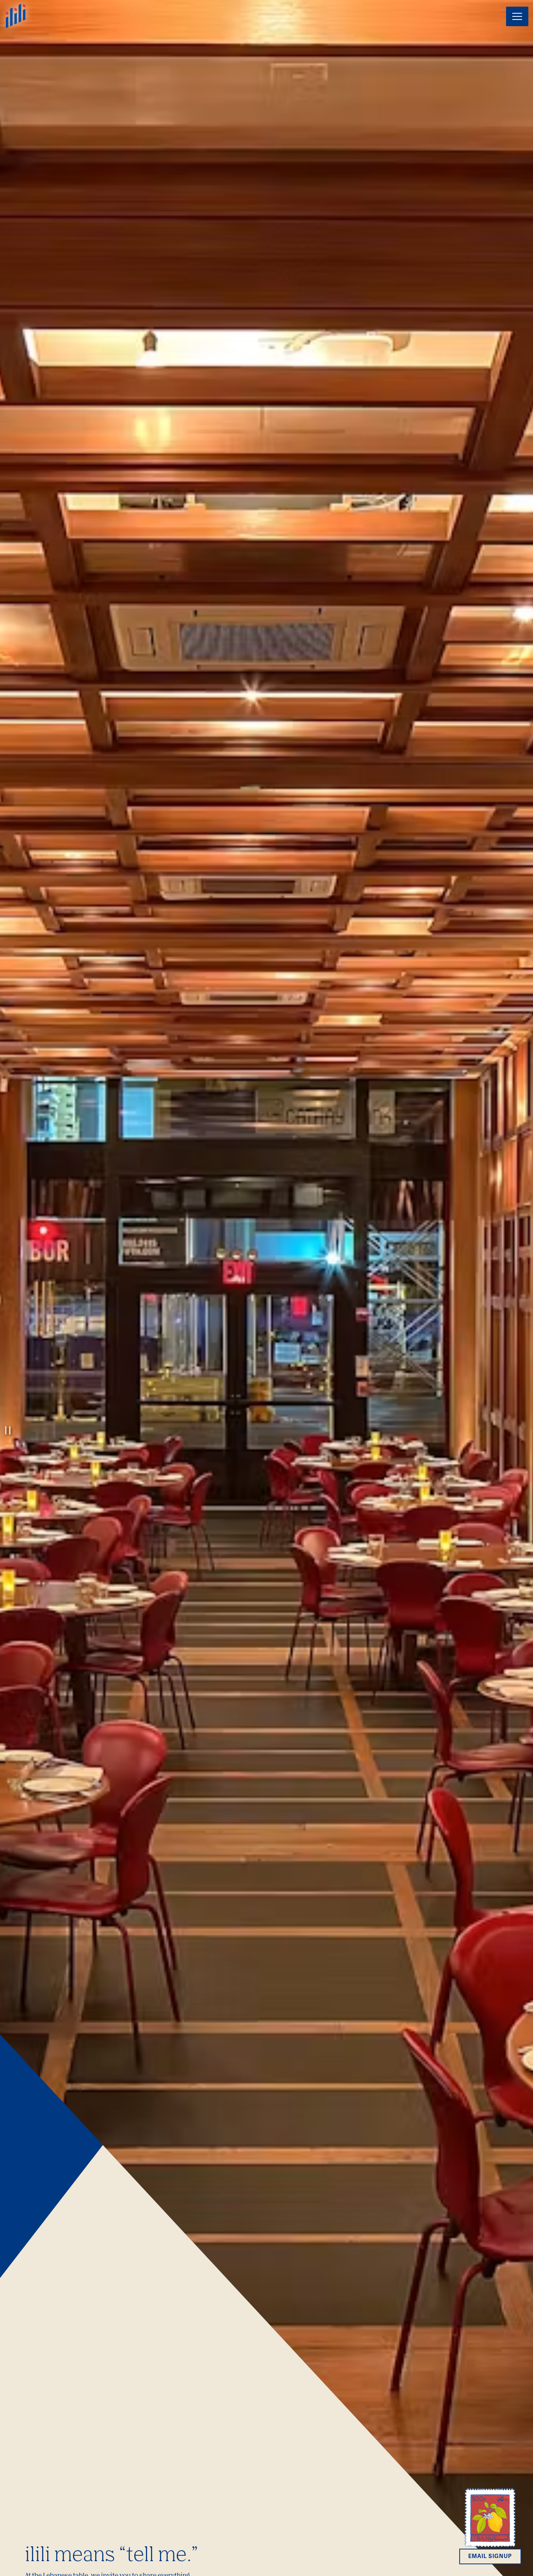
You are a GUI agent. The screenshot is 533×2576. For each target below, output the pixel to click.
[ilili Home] (16, 15)
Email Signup (490, 2556)
